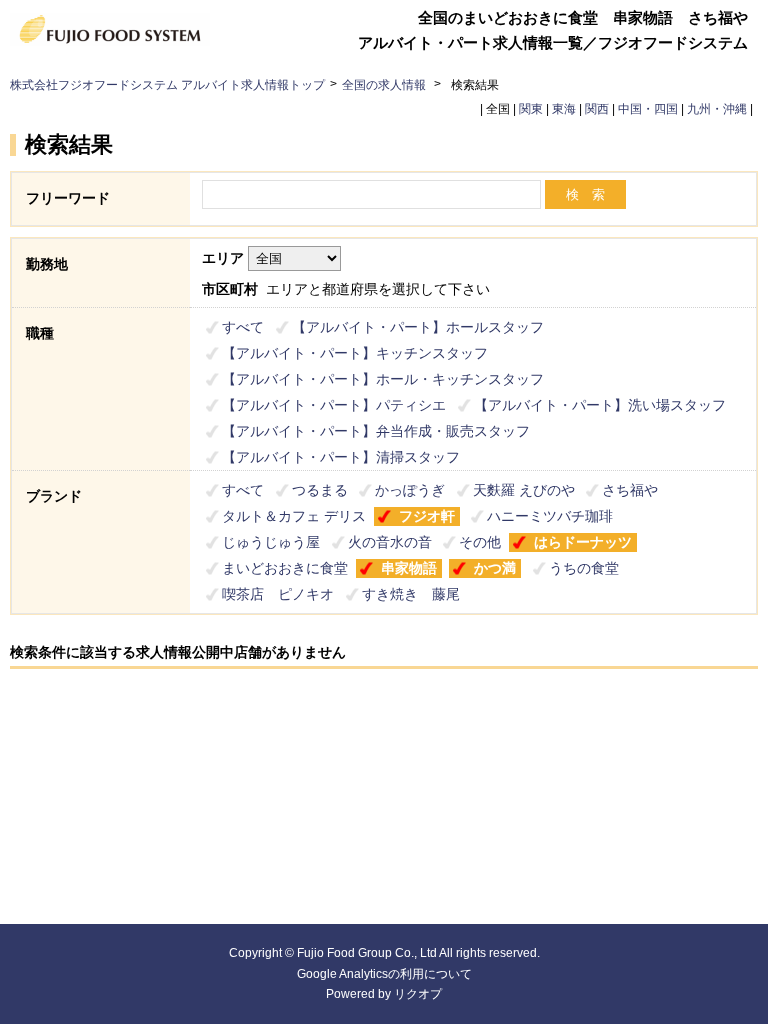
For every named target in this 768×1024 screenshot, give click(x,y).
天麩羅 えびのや (524, 490)
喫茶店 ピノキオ (278, 594)
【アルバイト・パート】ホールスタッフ (418, 327)
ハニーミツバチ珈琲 (550, 516)
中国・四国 (648, 109)
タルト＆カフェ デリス (294, 516)
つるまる (320, 490)
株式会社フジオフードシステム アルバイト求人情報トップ (167, 85)
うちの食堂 (584, 568)
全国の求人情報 (385, 85)
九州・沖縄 (717, 109)
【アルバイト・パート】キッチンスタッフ (355, 353)
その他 (480, 542)
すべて (243, 327)
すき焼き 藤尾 (411, 594)
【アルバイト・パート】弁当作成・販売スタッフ (376, 431)
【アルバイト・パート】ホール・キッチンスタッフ (383, 379)
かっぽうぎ (410, 490)
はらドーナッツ (583, 542)
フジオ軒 (427, 516)
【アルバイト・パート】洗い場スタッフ (600, 405)
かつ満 (495, 568)
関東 (531, 109)
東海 (564, 109)
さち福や (630, 490)
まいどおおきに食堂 (285, 568)
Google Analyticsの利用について (384, 974)
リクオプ (418, 994)
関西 (597, 109)
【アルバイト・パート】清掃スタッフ (341, 457)
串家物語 (409, 568)
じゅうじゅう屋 (271, 542)
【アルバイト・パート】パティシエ (334, 405)
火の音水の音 (390, 542)
